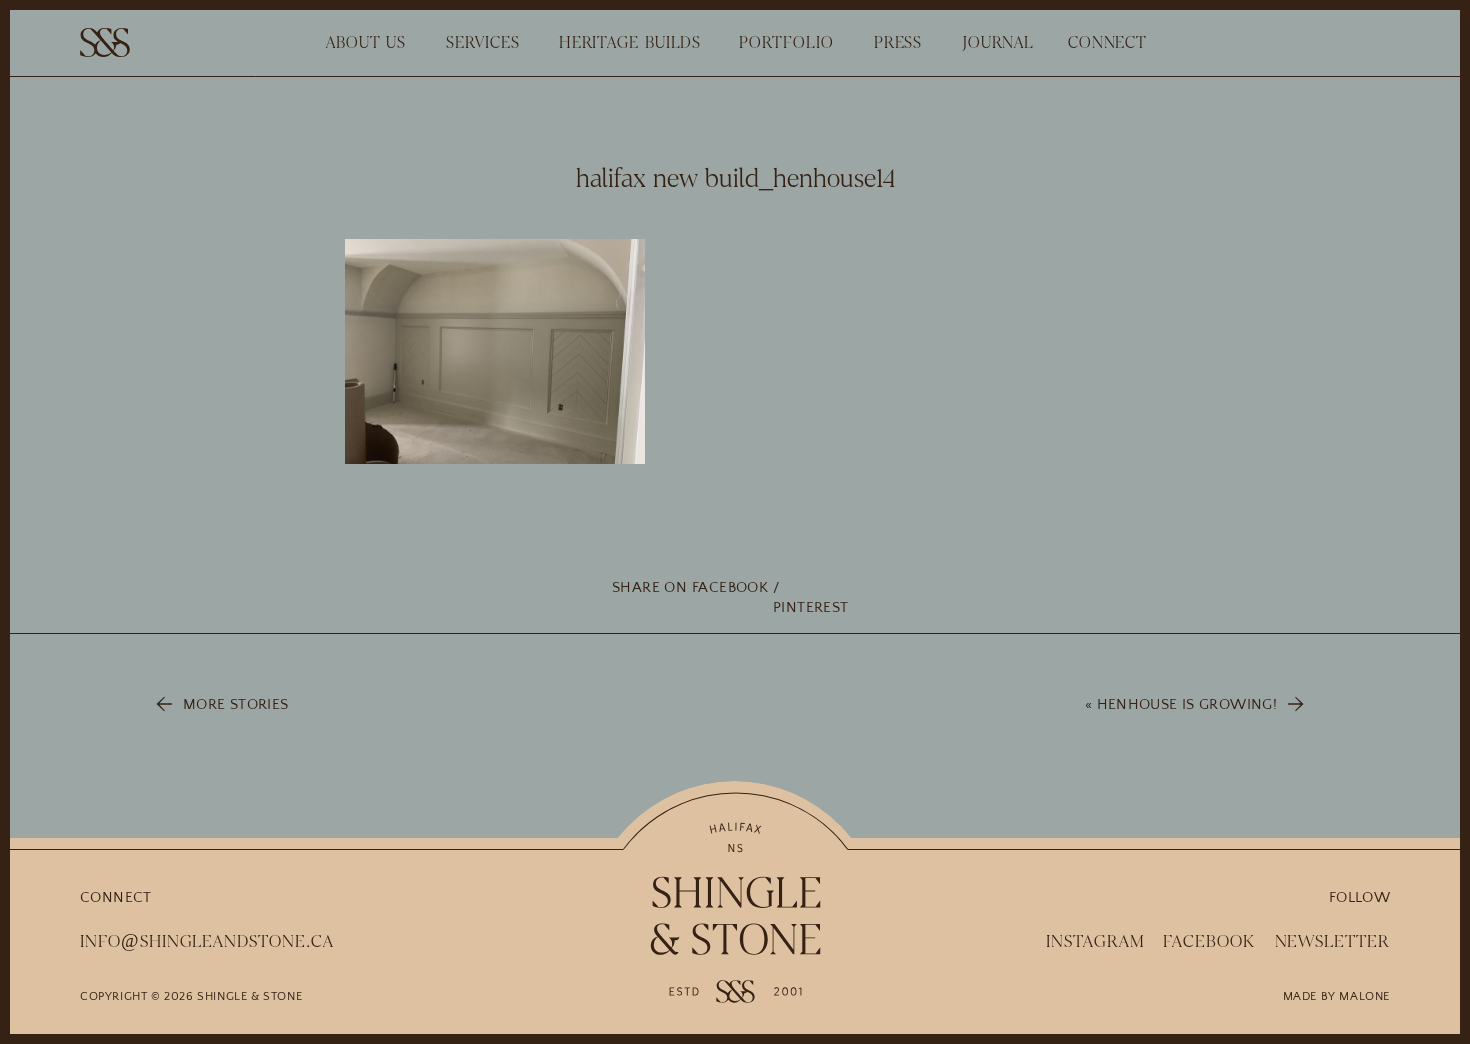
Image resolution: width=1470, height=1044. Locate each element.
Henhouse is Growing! (1187, 704)
